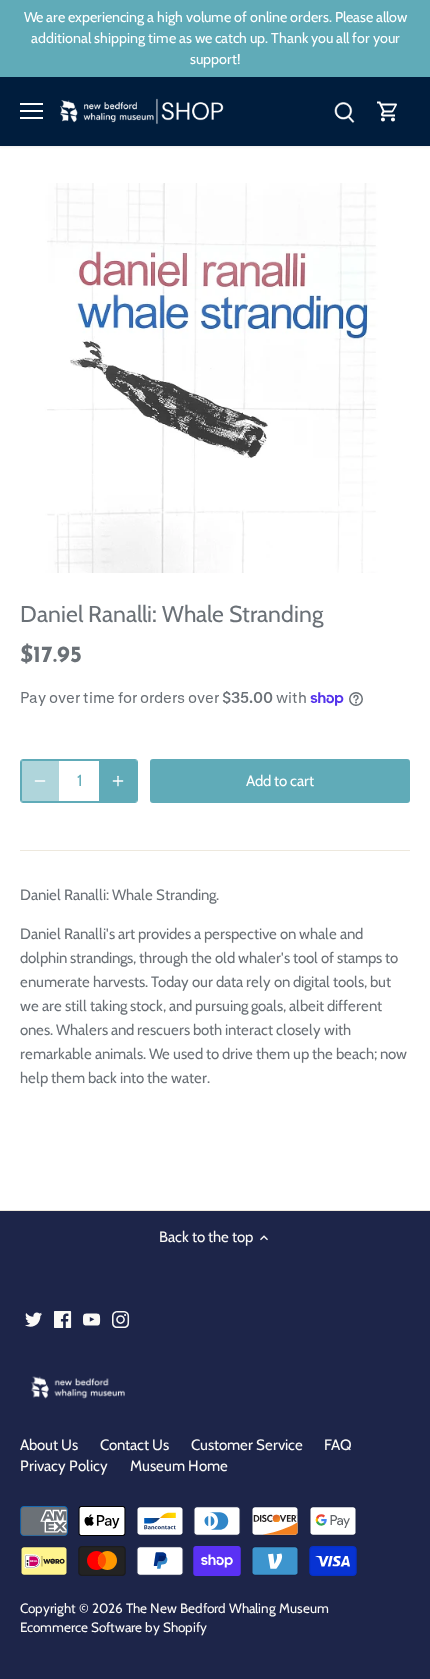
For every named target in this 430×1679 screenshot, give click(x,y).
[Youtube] (91, 1318)
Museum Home (179, 1466)
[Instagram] (120, 1318)
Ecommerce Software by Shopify (113, 1627)
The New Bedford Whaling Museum (227, 1608)
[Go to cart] (388, 111)
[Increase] (118, 781)
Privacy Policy (64, 1466)
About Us (49, 1445)
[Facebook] (62, 1318)
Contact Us (134, 1445)
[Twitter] (33, 1318)
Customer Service (247, 1445)
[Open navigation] (31, 111)
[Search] (344, 111)
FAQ (338, 1445)
